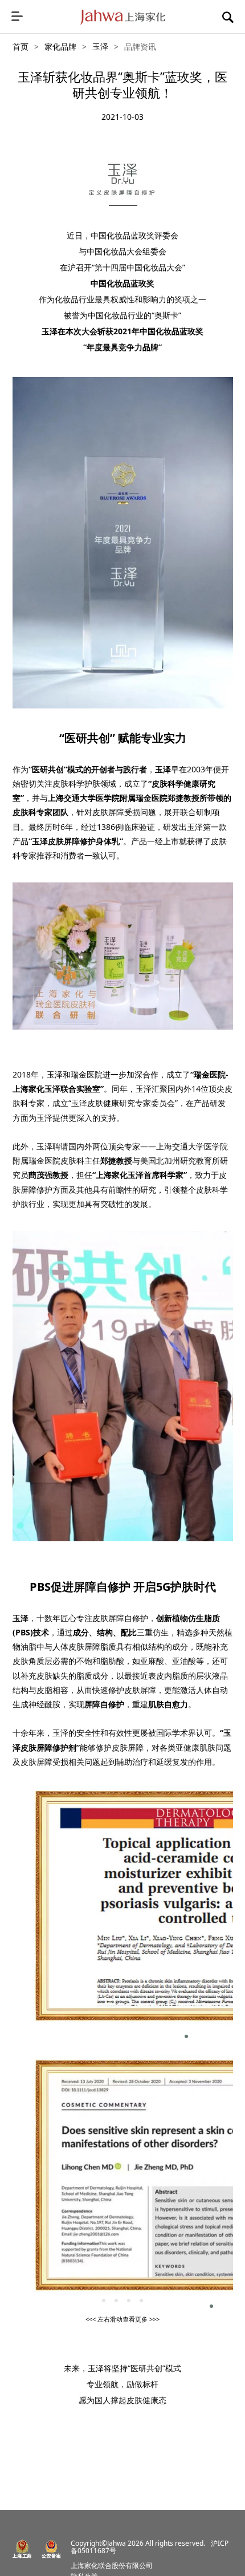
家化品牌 (60, 46)
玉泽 (100, 46)
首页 (21, 46)
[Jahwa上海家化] (123, 17)
